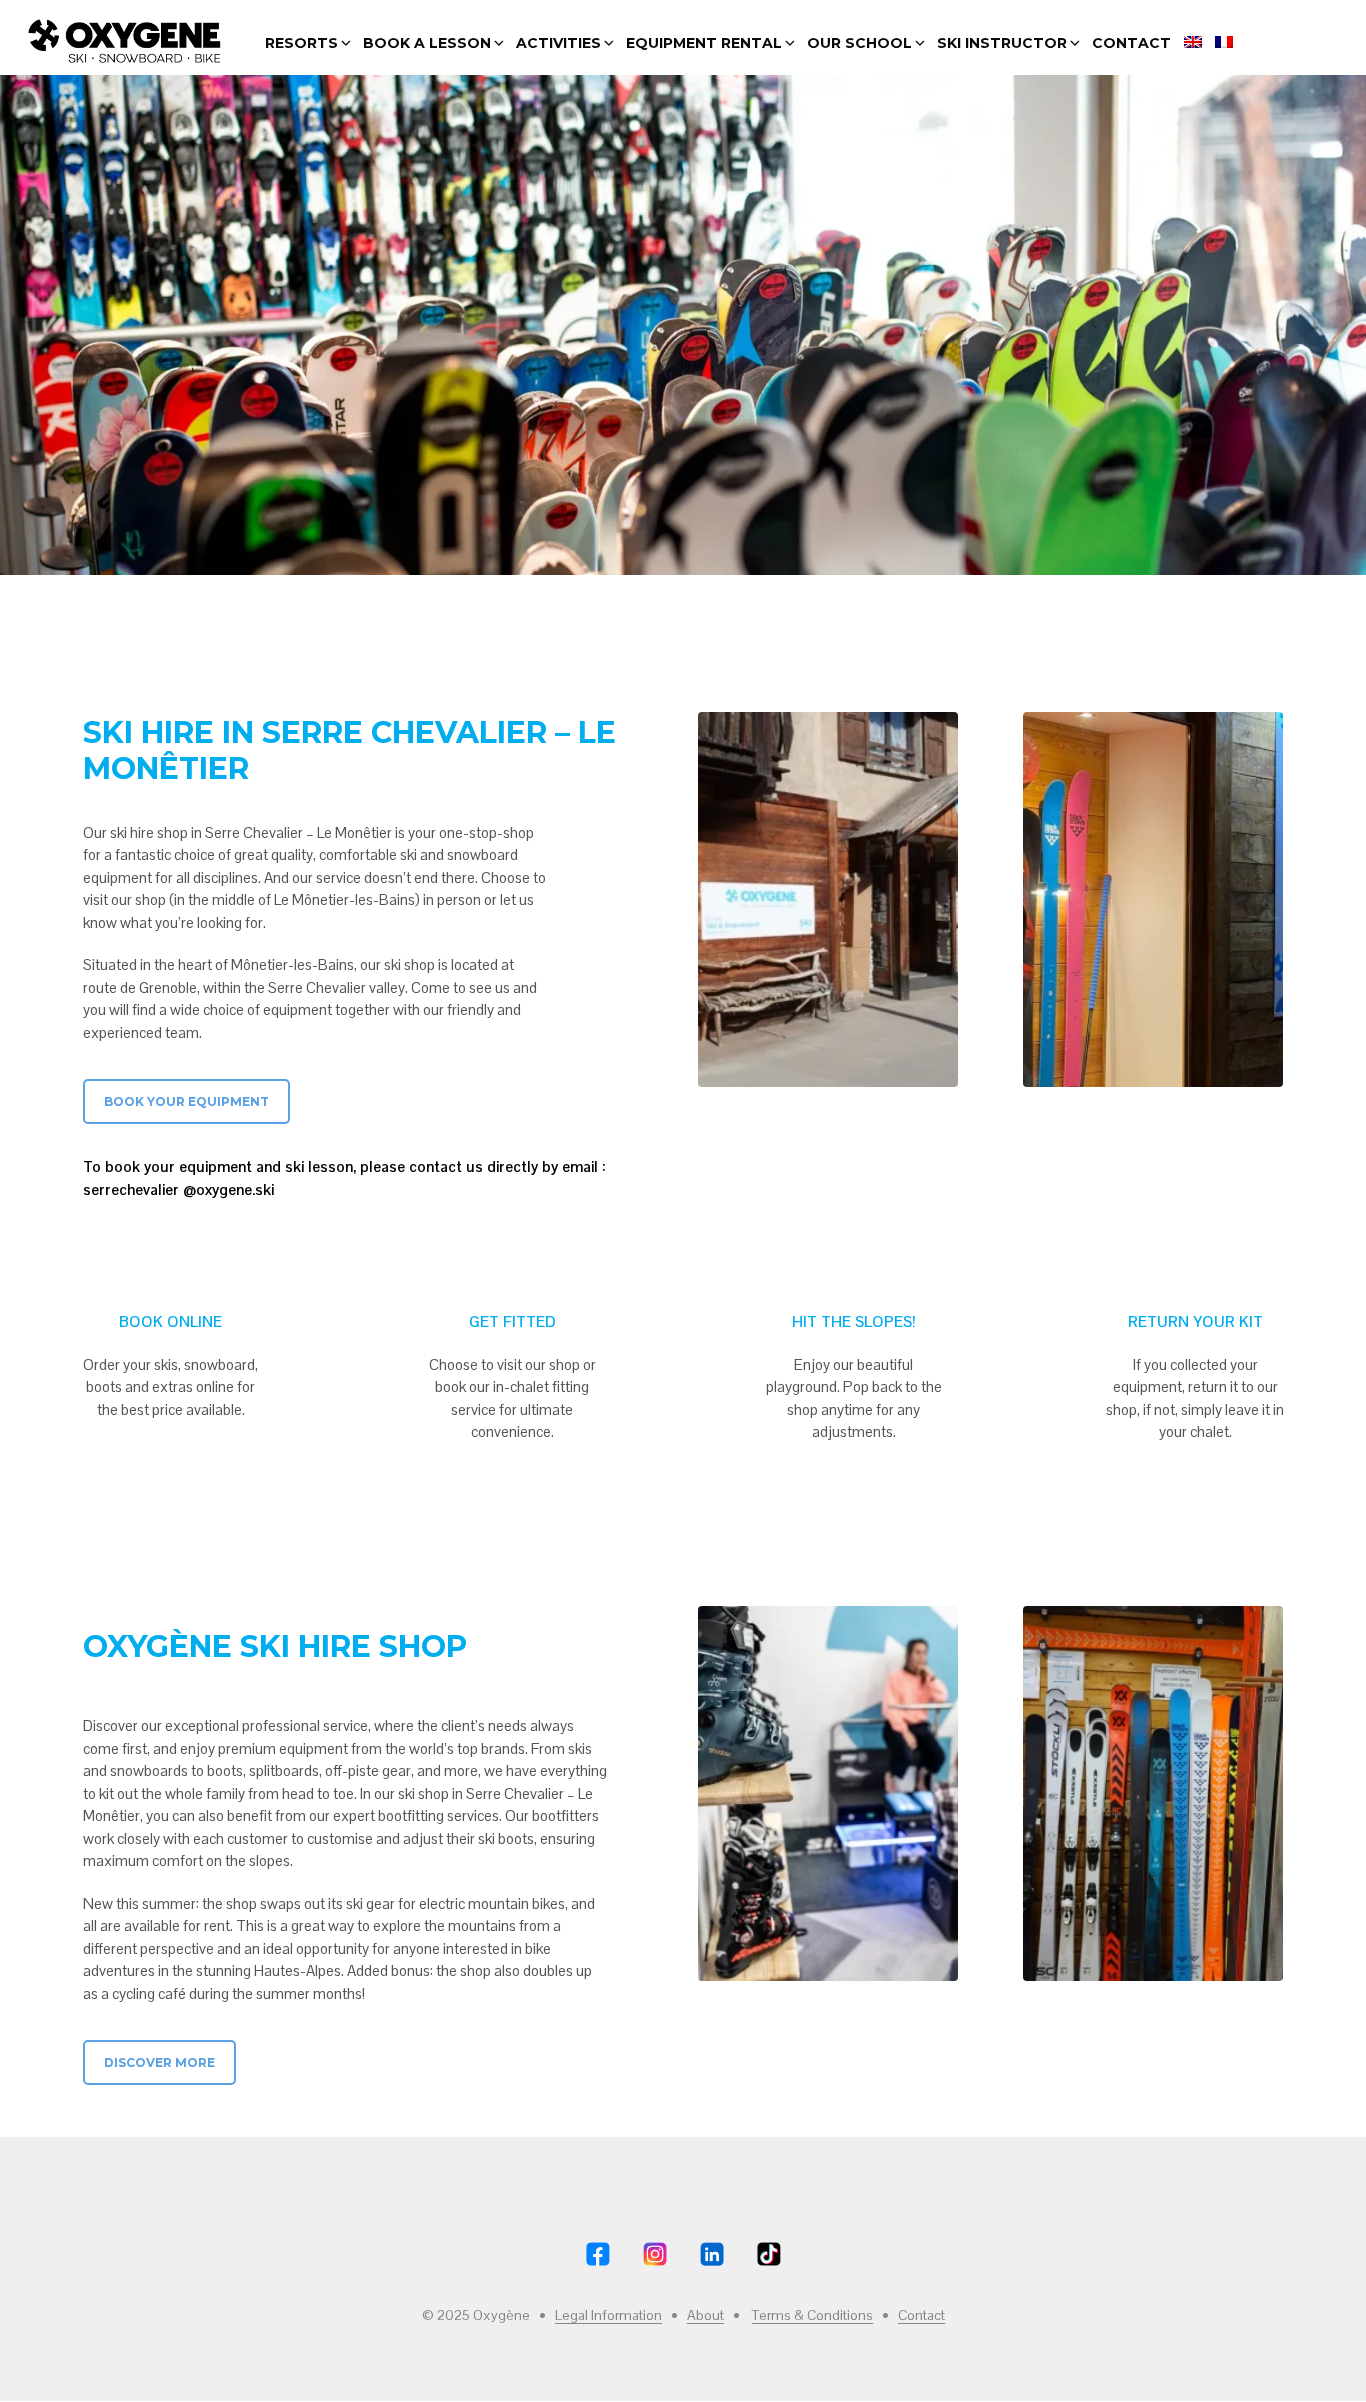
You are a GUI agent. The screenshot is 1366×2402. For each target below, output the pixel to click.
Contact (1131, 43)
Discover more (159, 2062)
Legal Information (608, 2316)
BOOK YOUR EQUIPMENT (186, 1101)
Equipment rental (704, 43)
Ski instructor (1002, 43)
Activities (558, 43)
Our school (859, 43)
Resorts (301, 43)
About (705, 2316)
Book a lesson (427, 43)
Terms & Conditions (812, 2316)
